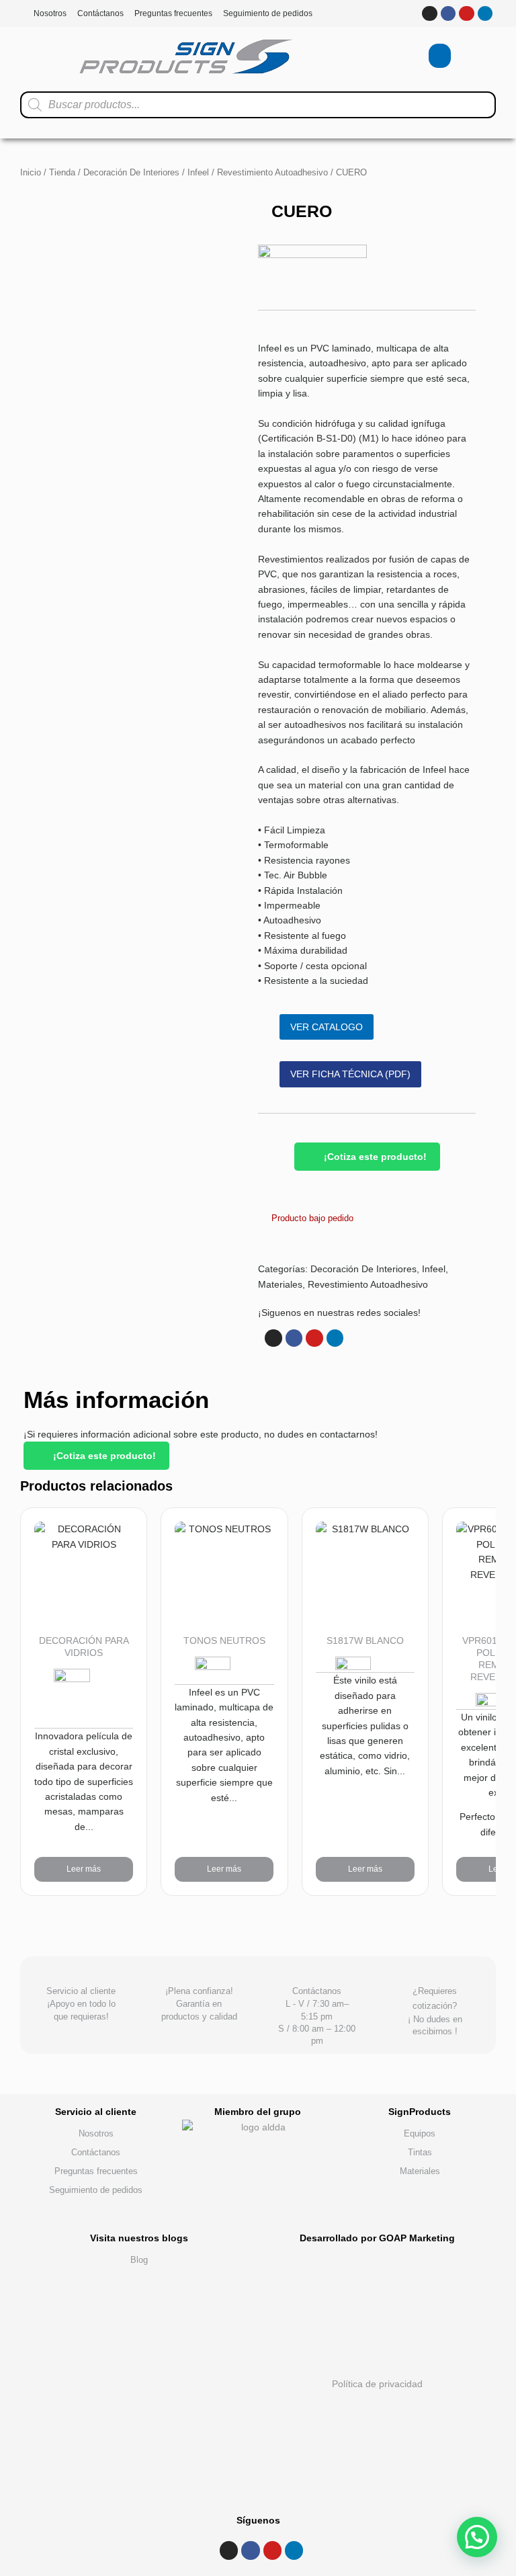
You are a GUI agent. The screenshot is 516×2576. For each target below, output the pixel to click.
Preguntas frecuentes (173, 13)
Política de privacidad (377, 2384)
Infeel (198, 172)
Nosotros (50, 13)
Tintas (420, 2152)
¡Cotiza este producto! (374, 1157)
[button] (477, 2537)
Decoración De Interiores (131, 172)
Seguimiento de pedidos (268, 13)
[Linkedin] (485, 13)
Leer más (84, 1869)
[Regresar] (443, 2081)
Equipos (420, 2133)
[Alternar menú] (403, 56)
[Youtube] (466, 13)
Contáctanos (100, 13)
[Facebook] (448, 13)
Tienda (62, 172)
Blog (139, 2260)
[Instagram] (429, 13)
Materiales (280, 1284)
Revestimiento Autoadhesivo (272, 172)
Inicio (31, 172)
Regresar (443, 2090)
